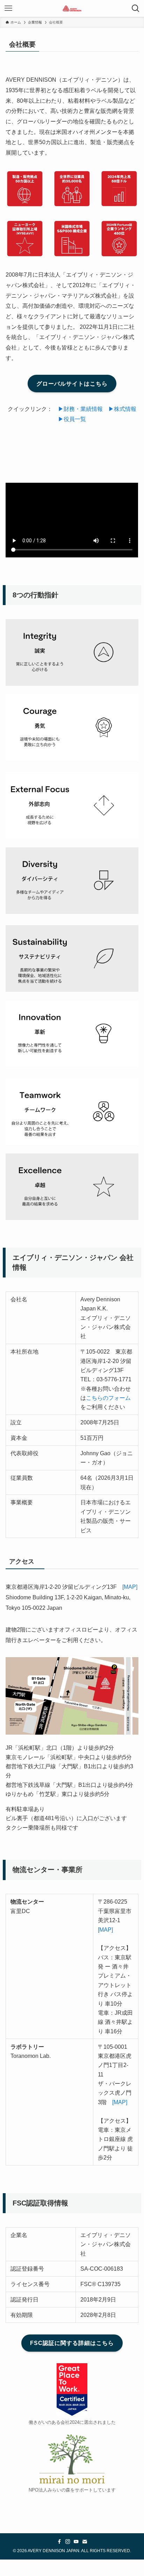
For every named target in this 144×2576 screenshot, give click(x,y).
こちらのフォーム (108, 1398)
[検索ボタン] (136, 8)
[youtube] (76, 2542)
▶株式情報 (122, 409)
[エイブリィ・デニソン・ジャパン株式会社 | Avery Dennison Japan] (72, 8)
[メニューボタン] (8, 8)
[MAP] (130, 1587)
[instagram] (68, 2542)
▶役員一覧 (72, 419)
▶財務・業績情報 (80, 409)
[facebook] (59, 2542)
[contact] (85, 2542)
